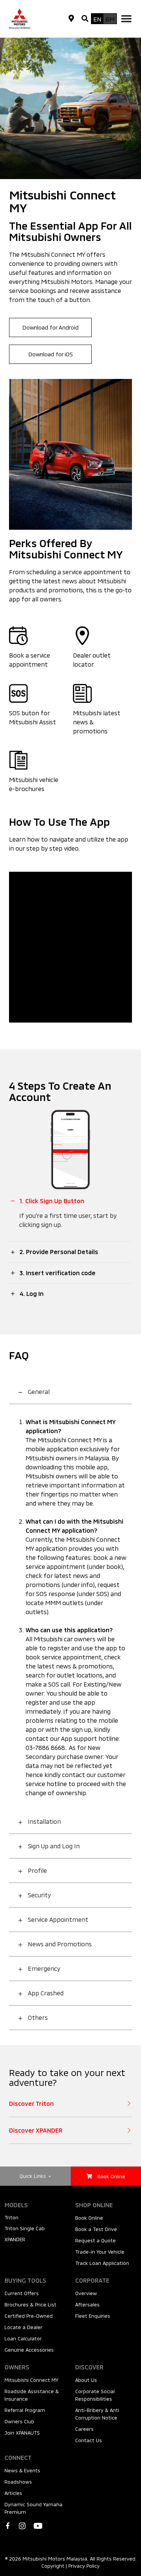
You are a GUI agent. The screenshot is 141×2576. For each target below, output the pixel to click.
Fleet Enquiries (93, 2316)
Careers (84, 2429)
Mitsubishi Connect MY (31, 2380)
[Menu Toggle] (126, 18)
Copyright (53, 2566)
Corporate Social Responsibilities (95, 2395)
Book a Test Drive (96, 2229)
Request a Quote (96, 2240)
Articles (13, 2493)
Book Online (89, 2218)
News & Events (22, 2470)
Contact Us (89, 2440)
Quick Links (33, 2176)
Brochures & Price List (30, 2305)
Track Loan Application (102, 2263)
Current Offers (22, 2293)
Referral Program (25, 2410)
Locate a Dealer (23, 2327)
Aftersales (87, 2305)
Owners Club (19, 2421)
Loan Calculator (23, 2338)
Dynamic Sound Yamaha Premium (33, 2508)
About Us (86, 2380)
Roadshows (18, 2482)
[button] (85, 19)
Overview (86, 2293)
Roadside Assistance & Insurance (32, 2395)
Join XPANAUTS (22, 2433)
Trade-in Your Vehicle (100, 2252)
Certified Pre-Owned (29, 2316)
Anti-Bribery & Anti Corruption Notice (97, 2414)
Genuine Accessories (29, 2350)
